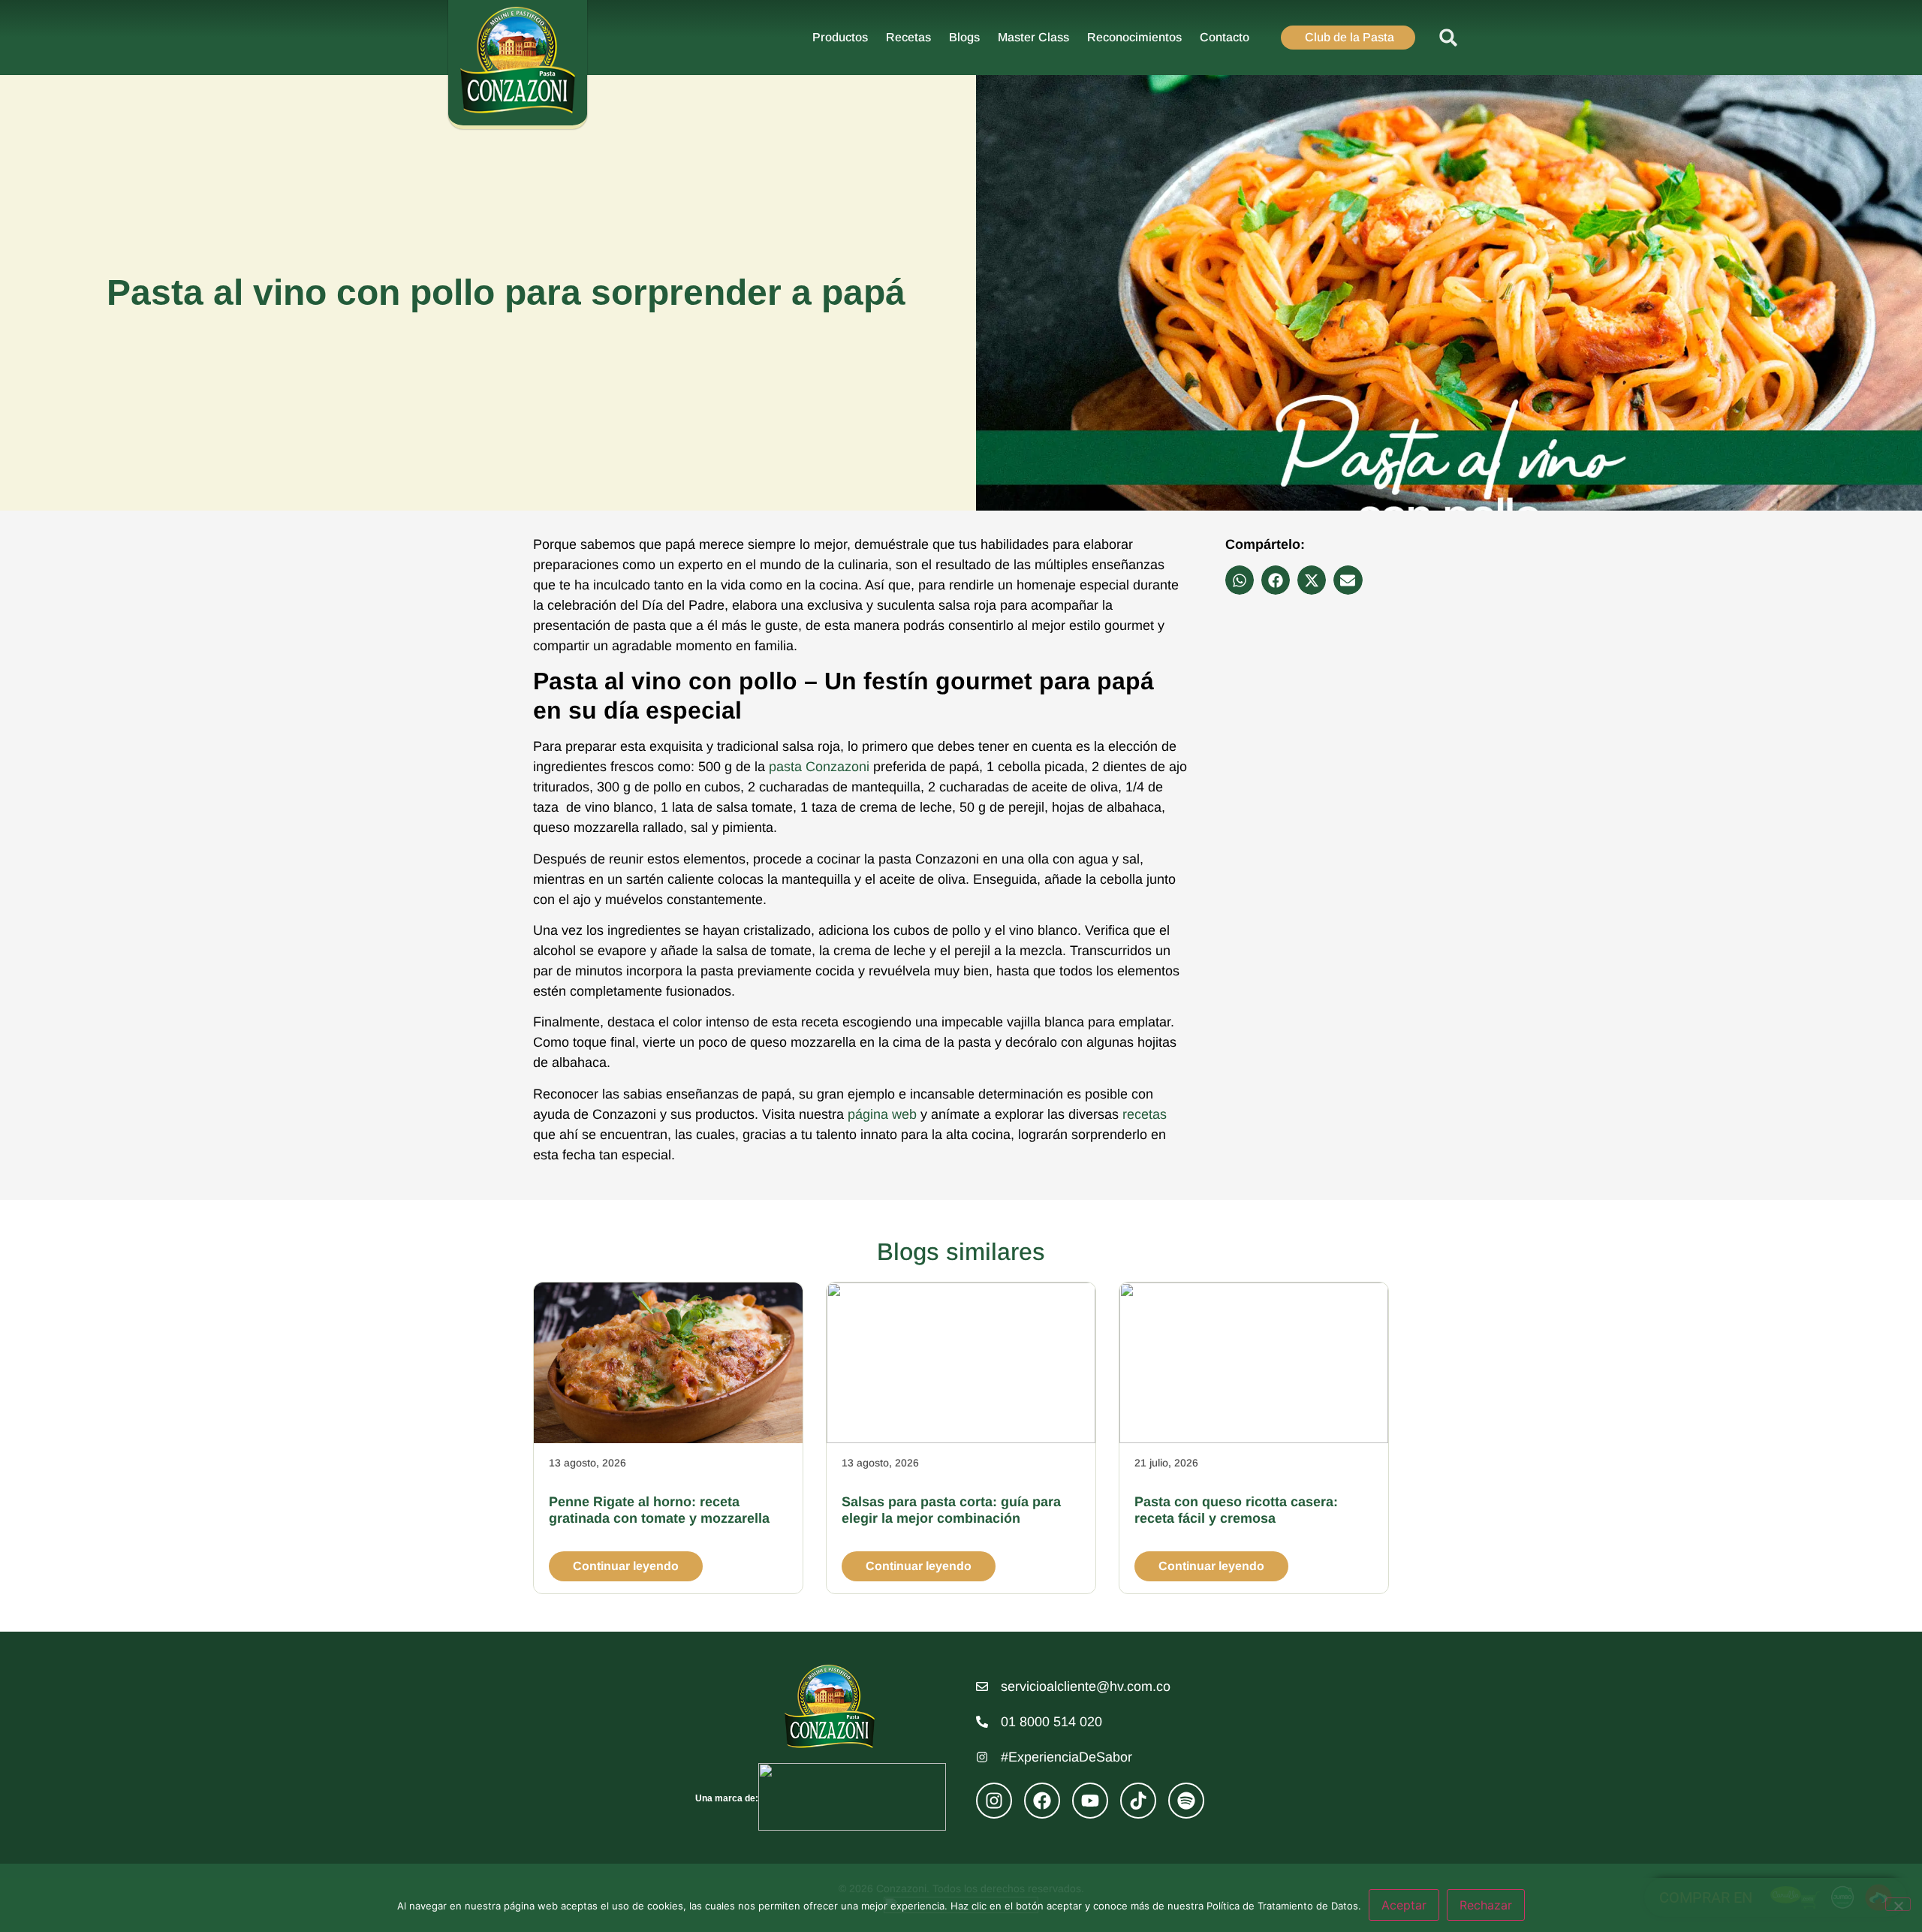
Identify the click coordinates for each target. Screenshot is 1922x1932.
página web (882, 1114)
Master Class (1033, 37)
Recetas (908, 37)
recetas (1145, 1114)
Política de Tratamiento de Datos (1282, 1906)
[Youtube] (1090, 1801)
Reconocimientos (1134, 37)
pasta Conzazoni (819, 767)
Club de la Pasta (1350, 37)
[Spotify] (1186, 1801)
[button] (1449, 38)
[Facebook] (1042, 1801)
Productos (840, 37)
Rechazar (1486, 1905)
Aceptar (1404, 1905)
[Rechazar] (1898, 1904)
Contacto (1225, 37)
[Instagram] (994, 1801)
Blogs (964, 37)
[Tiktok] (1138, 1801)
